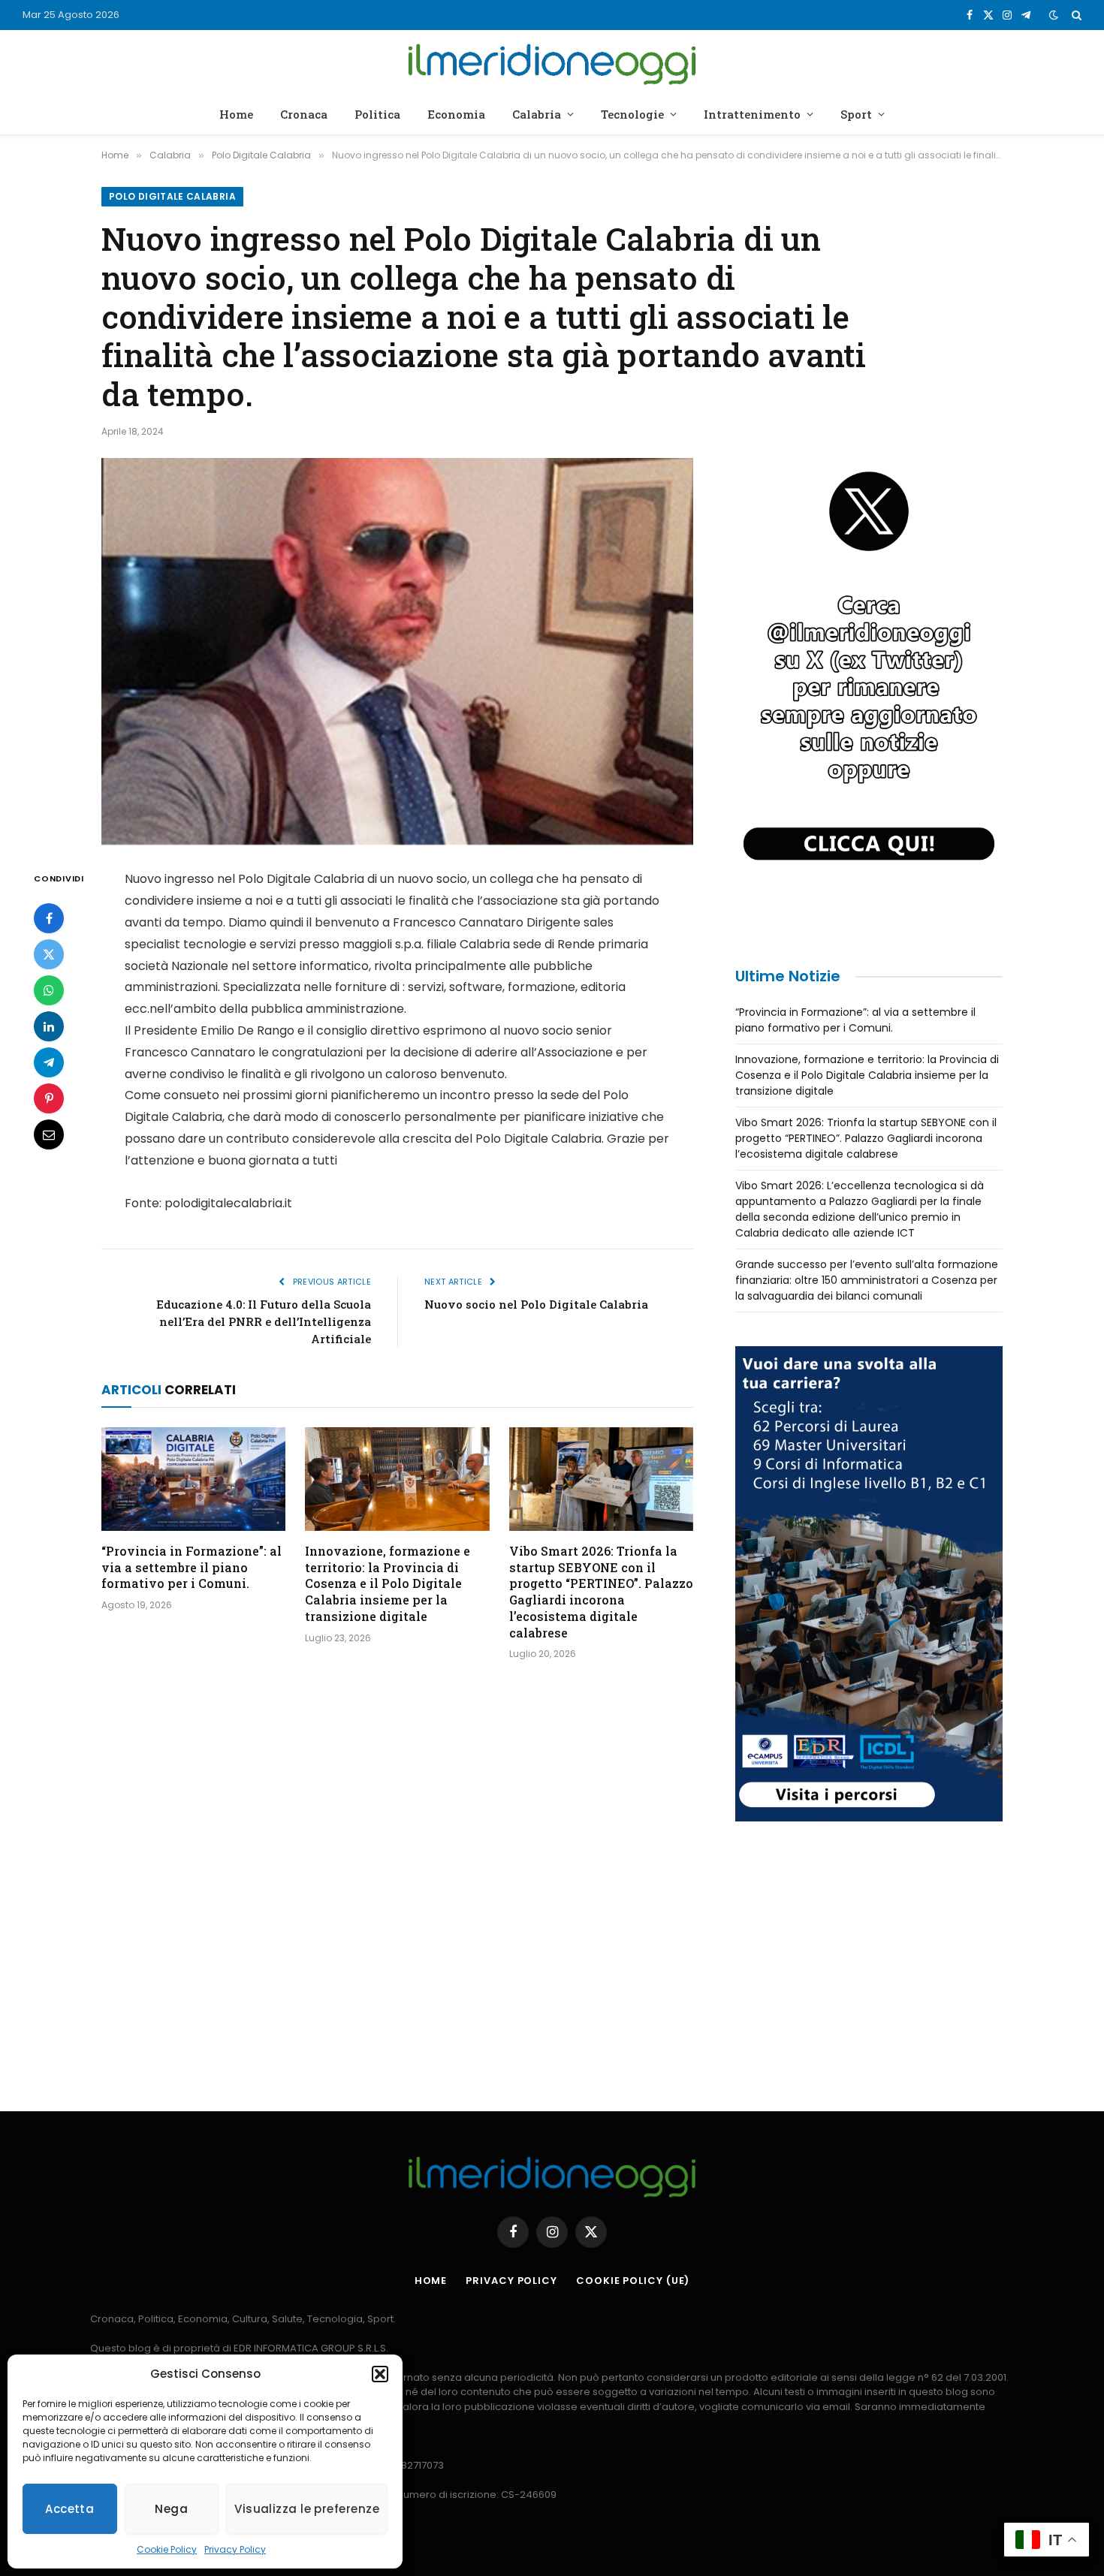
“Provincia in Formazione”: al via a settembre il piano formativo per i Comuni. (192, 1567)
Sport (856, 114)
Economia (456, 114)
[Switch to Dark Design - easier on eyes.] (1054, 15)
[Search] (1075, 15)
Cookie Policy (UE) (633, 2281)
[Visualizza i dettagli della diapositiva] (869, 696)
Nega (171, 2509)
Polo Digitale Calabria (172, 196)
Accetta (69, 2509)
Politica (377, 114)
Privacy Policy (235, 2549)
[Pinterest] (49, 1099)
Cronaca (304, 114)
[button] (380, 2374)
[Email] (49, 1135)
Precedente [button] (754, 692)
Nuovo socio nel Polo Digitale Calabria (536, 1304)
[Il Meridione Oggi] (552, 62)
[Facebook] (49, 919)
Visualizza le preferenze (307, 2509)
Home (236, 114)
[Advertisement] (869, 1960)
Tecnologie (632, 114)
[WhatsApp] (49, 991)
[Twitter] (49, 955)
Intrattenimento (752, 114)
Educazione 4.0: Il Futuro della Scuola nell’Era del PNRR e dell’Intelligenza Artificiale (264, 1321)
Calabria (537, 114)
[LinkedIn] (49, 1027)
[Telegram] (49, 1063)
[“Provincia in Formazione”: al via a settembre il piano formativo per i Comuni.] (193, 1479)
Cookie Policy (167, 2549)
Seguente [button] (984, 692)
